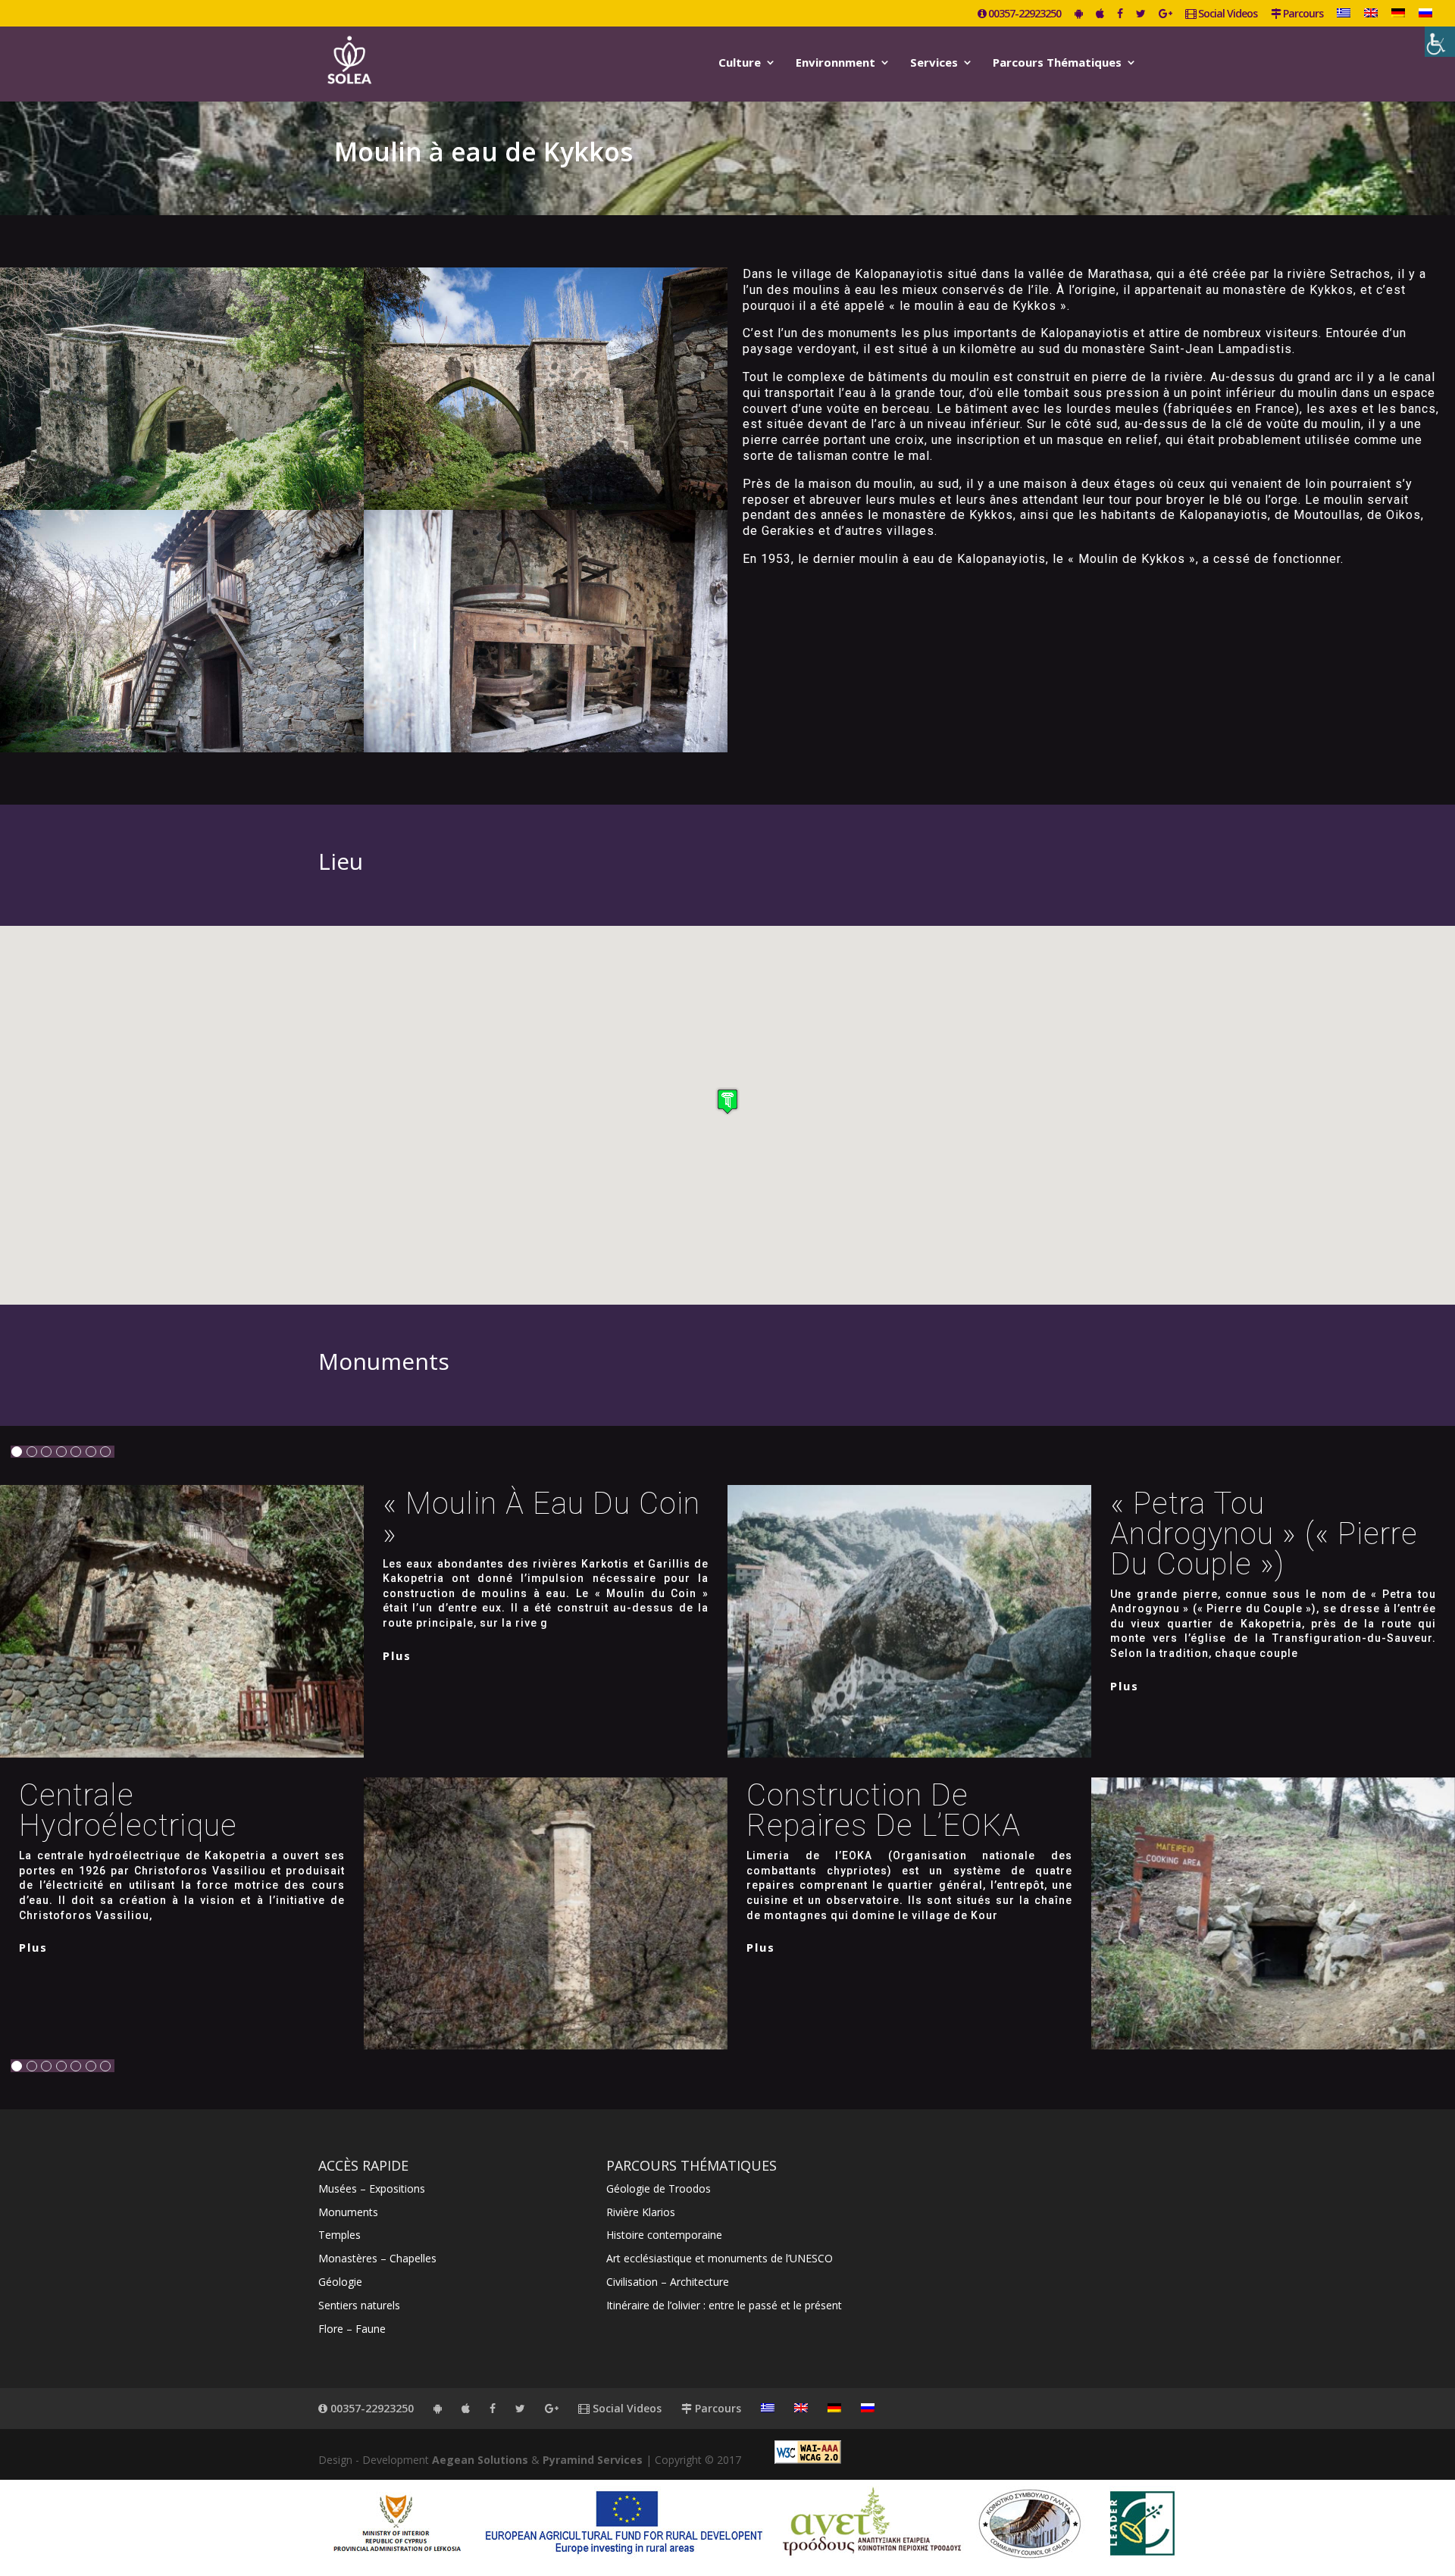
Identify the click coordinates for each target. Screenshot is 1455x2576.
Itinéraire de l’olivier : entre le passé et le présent (724, 2305)
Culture (740, 63)
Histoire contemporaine (664, 2235)
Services (934, 63)
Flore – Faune (352, 2329)
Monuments (348, 2212)
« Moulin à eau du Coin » (541, 1519)
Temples (339, 2235)
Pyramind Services (593, 2460)
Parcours (1302, 14)
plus (397, 1655)
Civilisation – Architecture (668, 2282)
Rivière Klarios (641, 2212)
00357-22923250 (1023, 14)
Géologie (340, 2282)
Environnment (835, 63)
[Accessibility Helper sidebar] (1440, 42)
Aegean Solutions (480, 2460)
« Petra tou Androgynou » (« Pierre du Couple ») (1264, 1534)
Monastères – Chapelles (377, 2258)
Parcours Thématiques (1057, 63)
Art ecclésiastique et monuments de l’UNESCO (720, 2258)
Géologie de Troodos (659, 2188)
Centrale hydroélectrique (128, 1810)
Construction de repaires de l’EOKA (884, 1810)
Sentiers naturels (359, 2305)
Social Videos (1227, 14)
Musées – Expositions (372, 2188)
